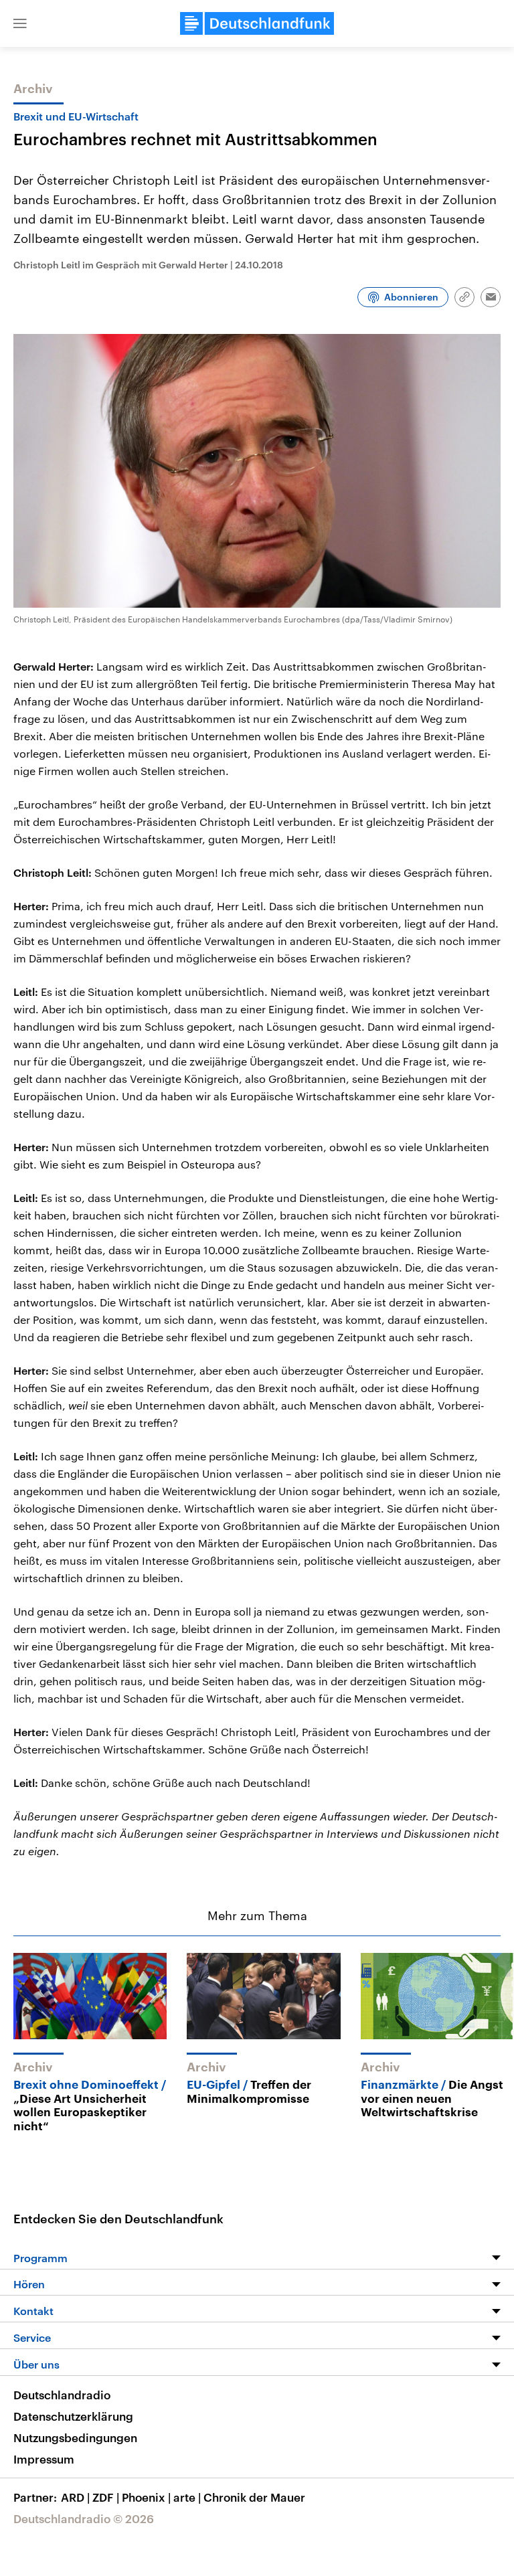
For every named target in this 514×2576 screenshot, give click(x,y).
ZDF (106, 2497)
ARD (75, 2497)
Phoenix (146, 2497)
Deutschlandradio (62, 2395)
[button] (20, 23)
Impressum (44, 2459)
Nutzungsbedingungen (75, 2437)
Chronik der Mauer (254, 2497)
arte (187, 2497)
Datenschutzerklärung (73, 2416)
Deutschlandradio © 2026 (84, 2518)
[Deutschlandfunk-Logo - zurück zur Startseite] (257, 23)
